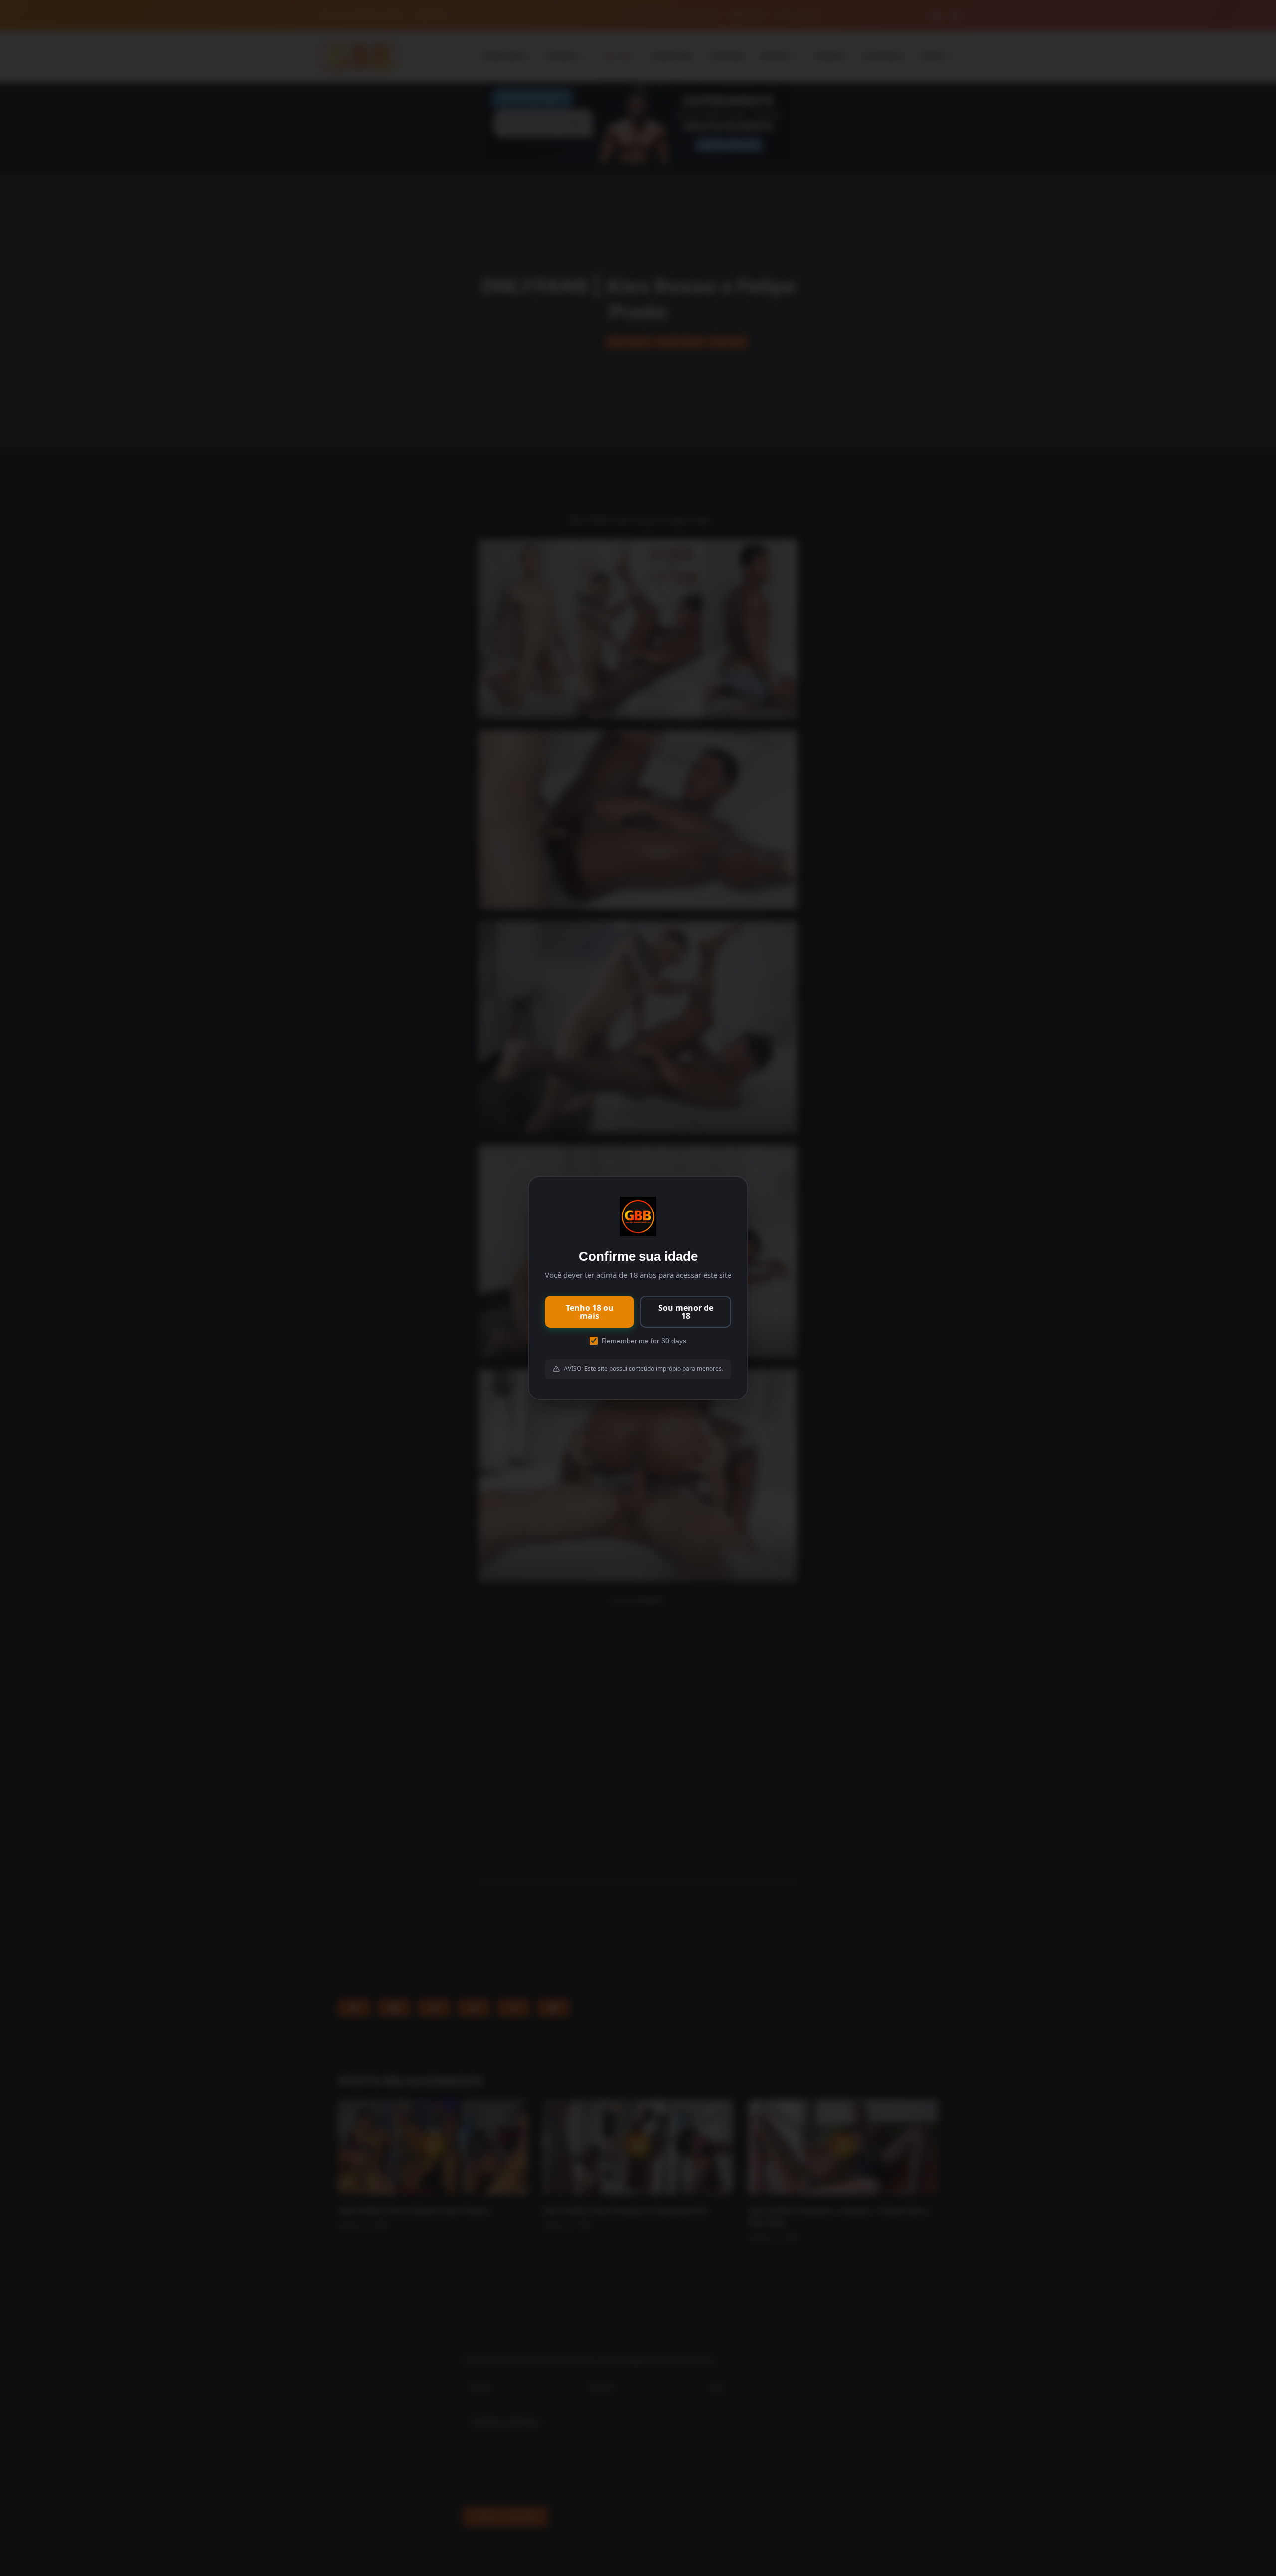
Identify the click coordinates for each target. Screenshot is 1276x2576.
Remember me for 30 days (644, 1341)
